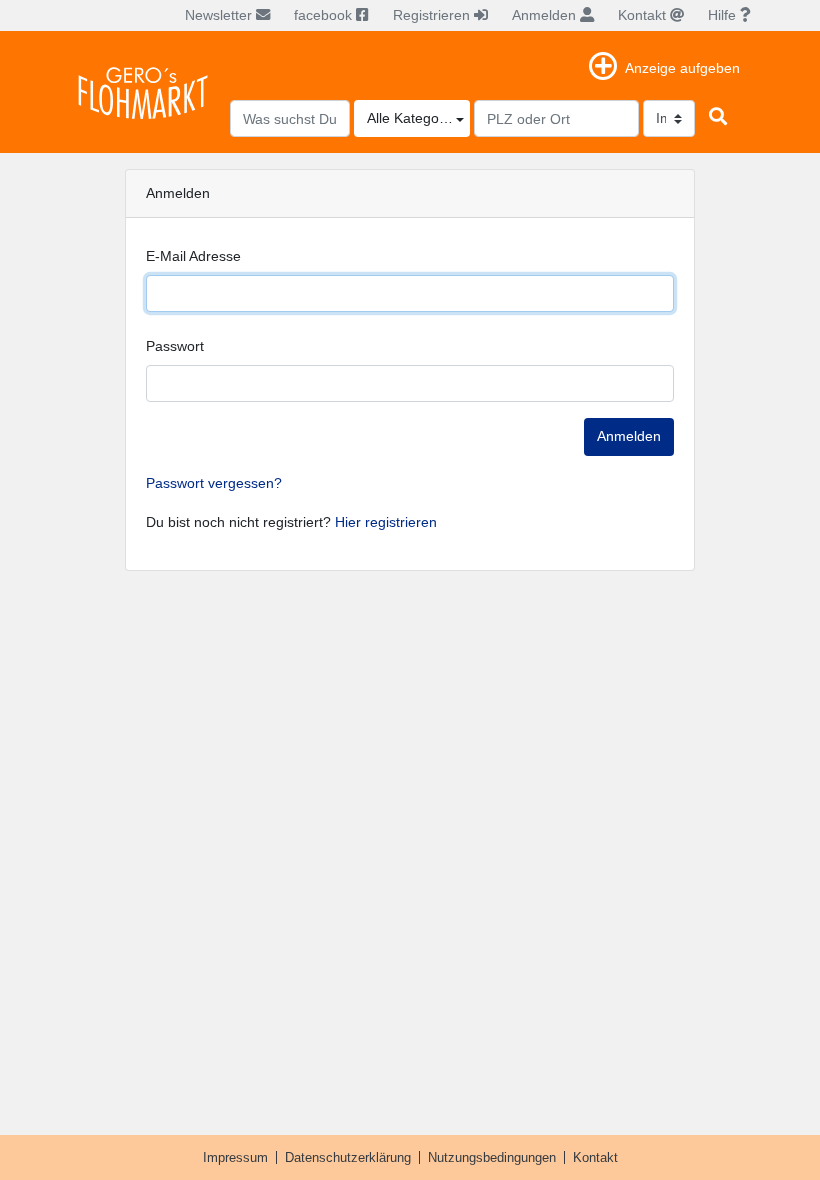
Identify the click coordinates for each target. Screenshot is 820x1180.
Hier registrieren (386, 522)
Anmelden (546, 15)
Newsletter (220, 15)
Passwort (175, 346)
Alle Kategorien (415, 118)
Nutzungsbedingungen (492, 1157)
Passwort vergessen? (214, 483)
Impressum (235, 1157)
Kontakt (644, 15)
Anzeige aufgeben (682, 68)
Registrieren (433, 15)
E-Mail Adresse (193, 256)
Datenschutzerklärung (348, 1157)
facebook (325, 15)
